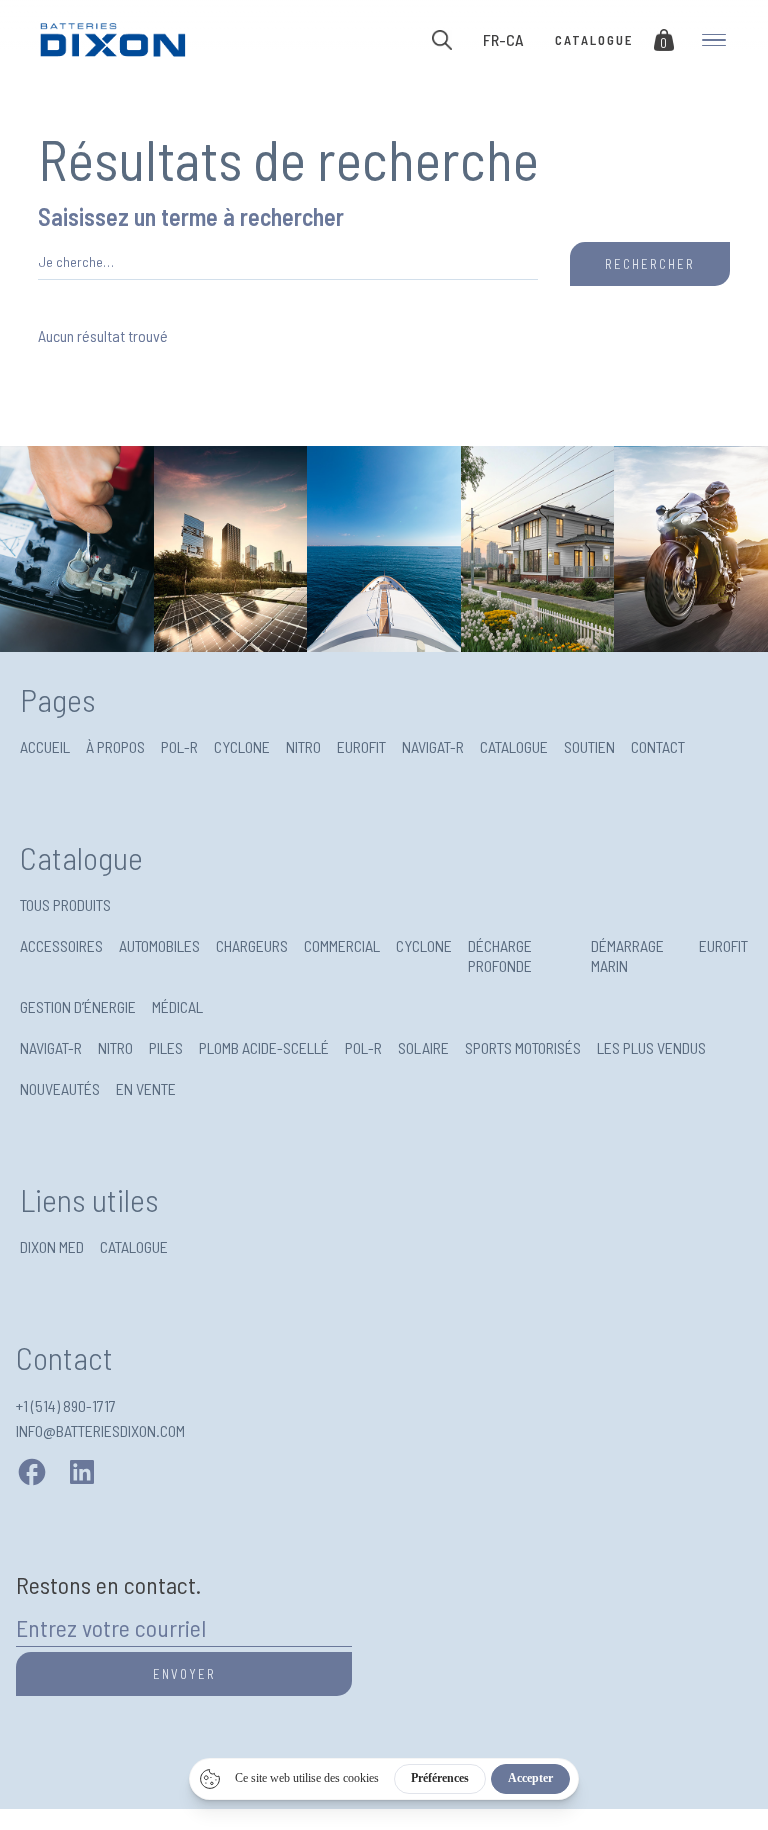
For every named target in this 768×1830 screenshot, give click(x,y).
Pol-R (363, 1047)
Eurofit (723, 945)
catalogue (594, 40)
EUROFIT (361, 746)
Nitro (115, 1047)
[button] (503, 40)
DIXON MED (52, 1246)
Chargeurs (252, 945)
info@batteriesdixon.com (100, 1430)
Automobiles (159, 945)
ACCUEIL (45, 746)
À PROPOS (115, 746)
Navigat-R (51, 1047)
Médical (177, 1006)
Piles (166, 1047)
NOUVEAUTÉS (60, 1088)
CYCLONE (242, 746)
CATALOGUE (514, 746)
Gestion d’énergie (78, 1006)
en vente (146, 1088)
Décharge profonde (500, 955)
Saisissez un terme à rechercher (191, 219)
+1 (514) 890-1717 (66, 1405)
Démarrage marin (627, 955)
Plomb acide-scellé (264, 1047)
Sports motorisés (523, 1047)
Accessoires (61, 945)
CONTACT (658, 746)
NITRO (303, 746)
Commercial (342, 945)
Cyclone (424, 945)
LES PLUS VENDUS (651, 1047)
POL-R (179, 746)
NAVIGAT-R (433, 746)
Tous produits (65, 904)
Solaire (423, 1047)
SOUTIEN (589, 746)
